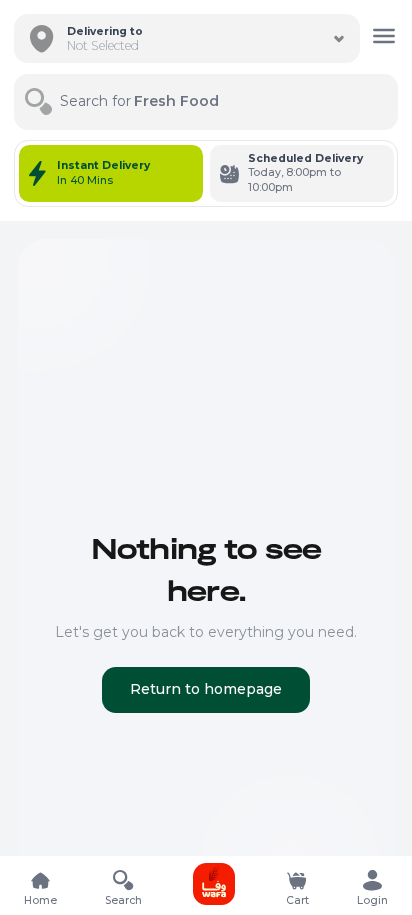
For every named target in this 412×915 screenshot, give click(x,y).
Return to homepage (206, 689)
